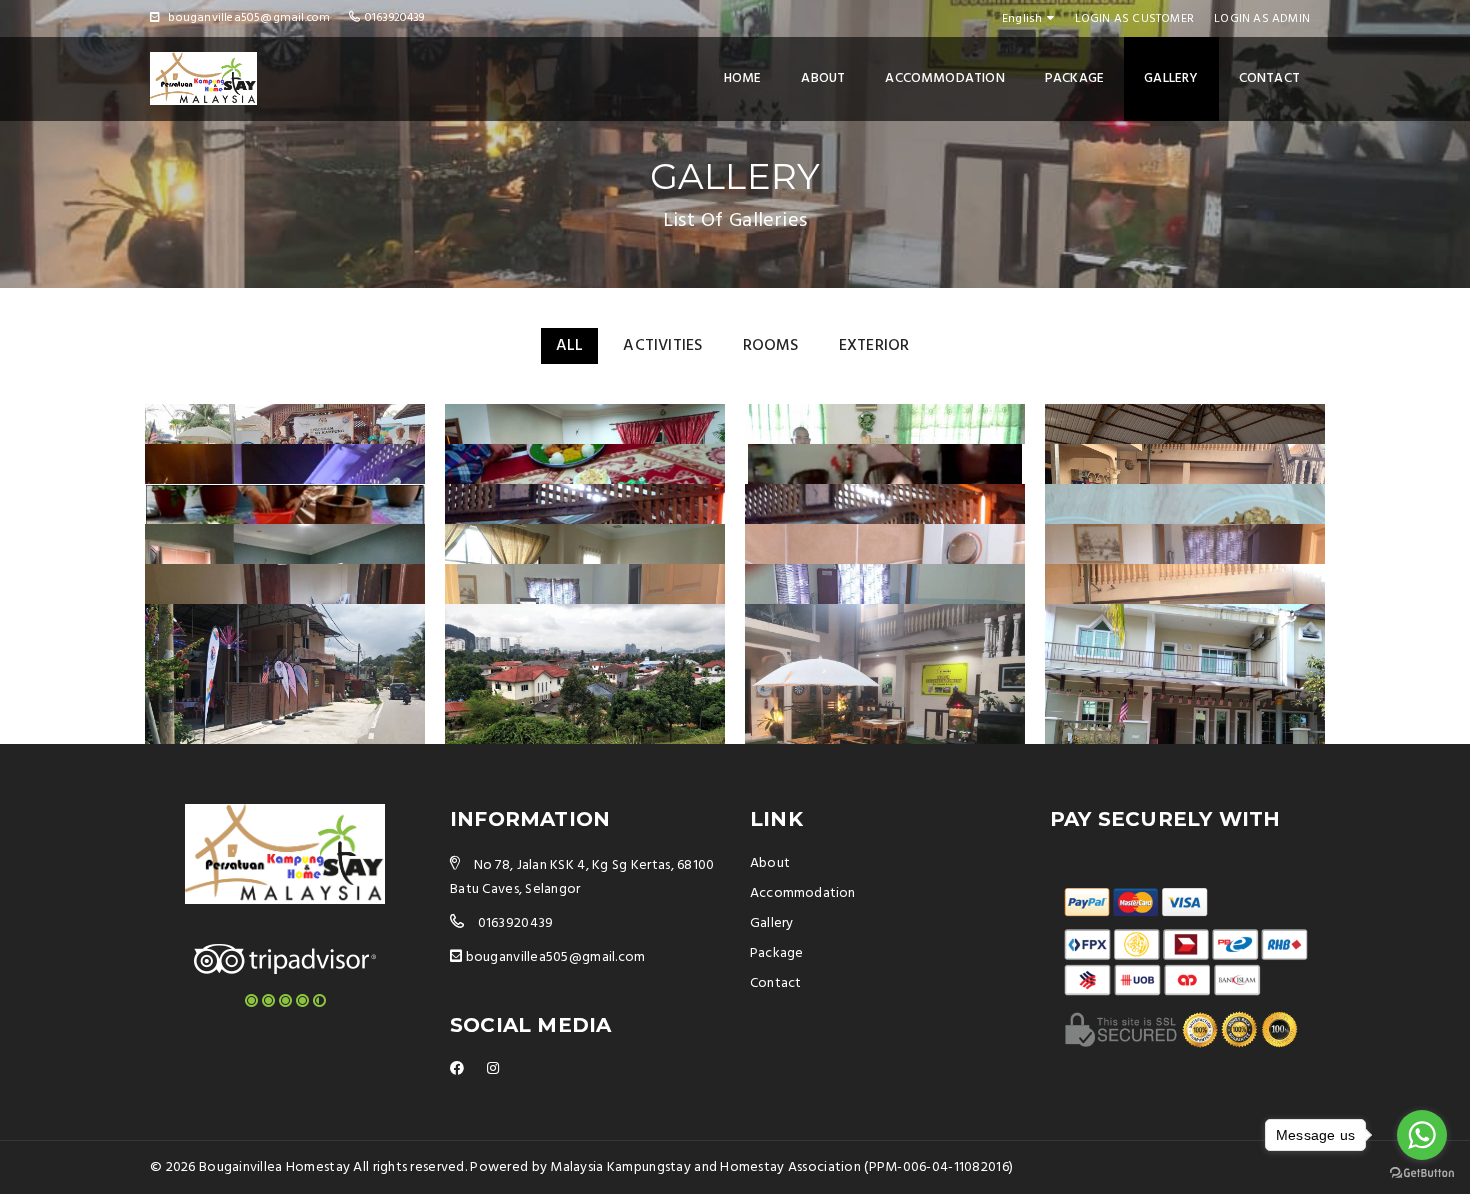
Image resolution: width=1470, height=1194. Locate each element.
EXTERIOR (874, 346)
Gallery (1171, 78)
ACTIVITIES (662, 346)
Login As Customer (1134, 19)
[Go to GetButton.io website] (1422, 1173)
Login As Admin (1262, 19)
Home (743, 78)
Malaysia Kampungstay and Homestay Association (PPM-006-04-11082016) (781, 1167)
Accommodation (945, 78)
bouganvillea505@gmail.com (556, 957)
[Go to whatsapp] (1422, 1135)
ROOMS (771, 346)
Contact (1269, 78)
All (570, 346)
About (823, 78)
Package (1074, 78)
